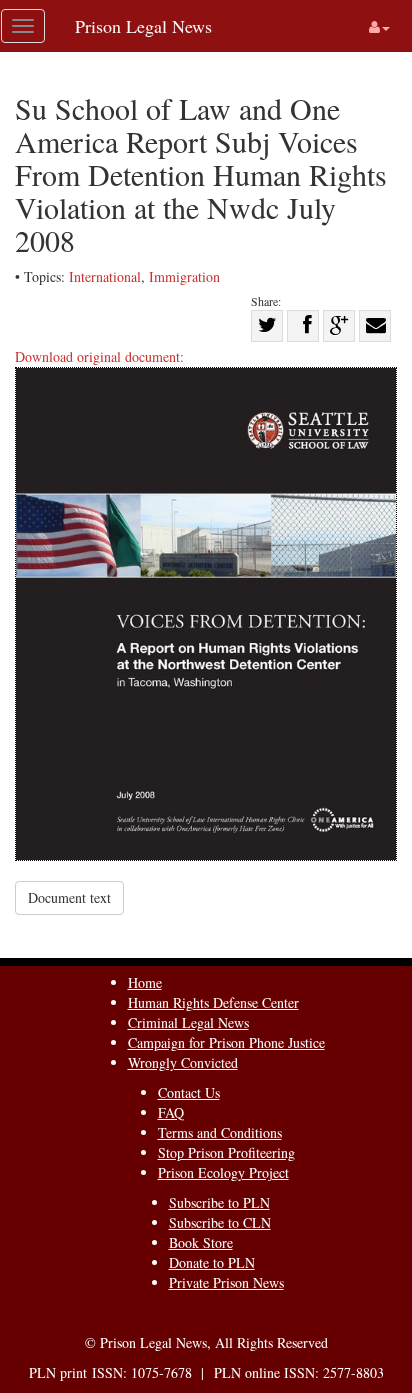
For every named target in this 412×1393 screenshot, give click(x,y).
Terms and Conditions (220, 1132)
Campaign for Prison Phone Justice (226, 1042)
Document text (69, 897)
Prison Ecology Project (223, 1172)
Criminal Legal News (188, 1022)
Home (145, 982)
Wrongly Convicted (183, 1062)
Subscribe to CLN (220, 1222)
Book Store (201, 1242)
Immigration (184, 276)
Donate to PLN (212, 1262)
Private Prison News (226, 1282)
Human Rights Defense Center (213, 1002)
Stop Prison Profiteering (226, 1152)
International (105, 276)
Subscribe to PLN (219, 1202)
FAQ (171, 1112)
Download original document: (99, 356)
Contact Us (189, 1092)
